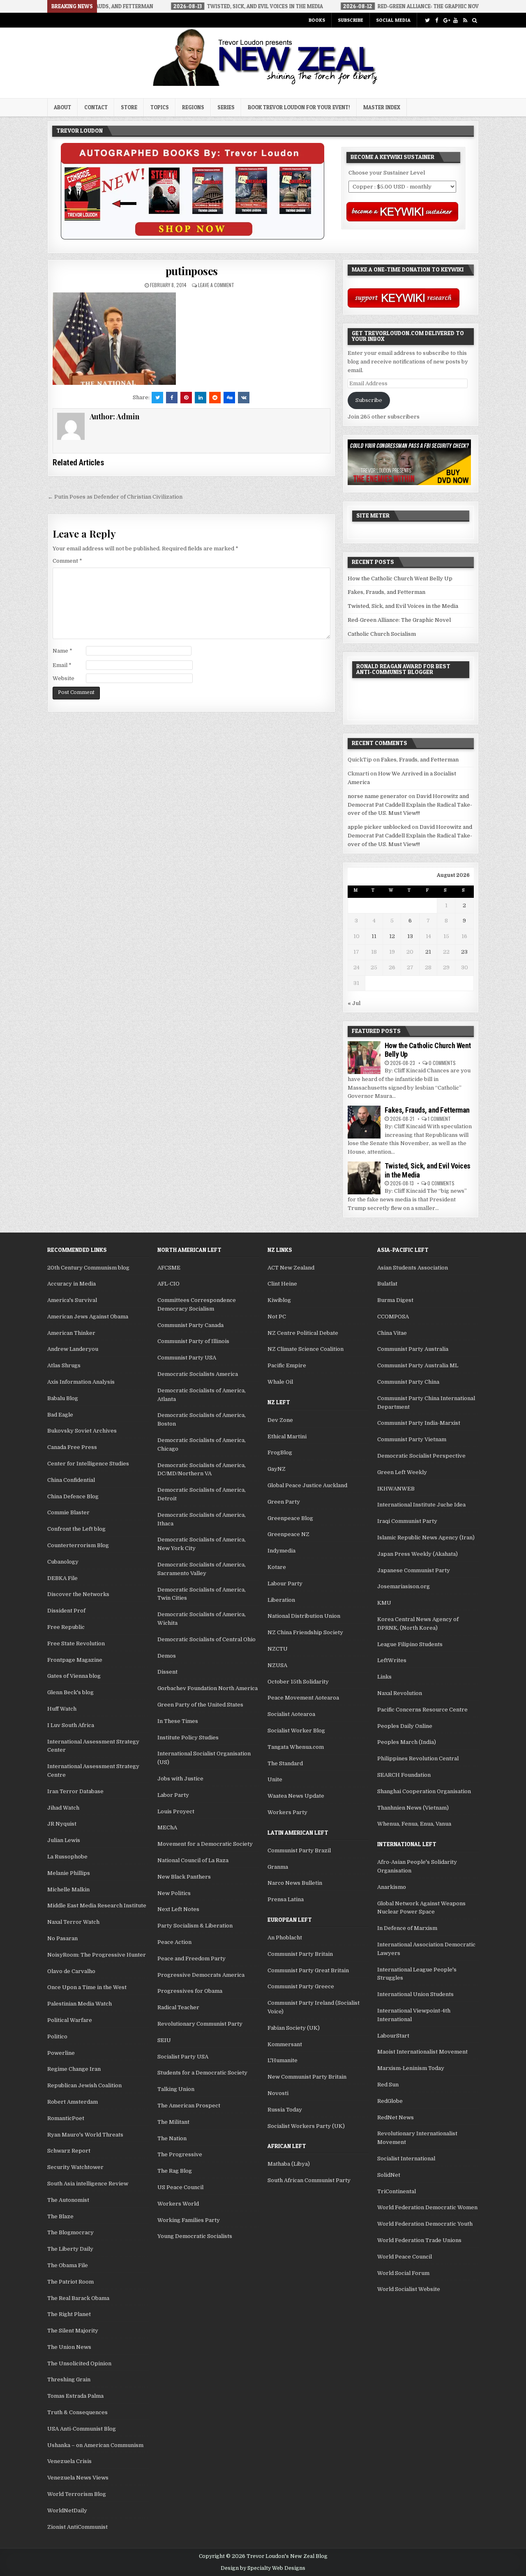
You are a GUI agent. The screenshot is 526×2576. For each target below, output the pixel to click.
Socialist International (406, 2159)
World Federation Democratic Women (427, 2207)
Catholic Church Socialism (382, 634)
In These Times (178, 1721)
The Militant (173, 2122)
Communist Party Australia (413, 1349)
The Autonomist (68, 2200)
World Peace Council (405, 2257)
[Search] (474, 20)
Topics (160, 107)
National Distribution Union (304, 1616)
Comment (67, 561)
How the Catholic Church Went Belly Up (400, 578)
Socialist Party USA (183, 2057)
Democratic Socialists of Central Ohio (206, 1639)
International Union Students (415, 1994)
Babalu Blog (63, 1398)
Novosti (278, 2093)
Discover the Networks (78, 1594)
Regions (193, 107)
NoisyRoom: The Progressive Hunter (97, 1955)
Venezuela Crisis (69, 2461)
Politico (57, 2037)
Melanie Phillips (69, 1873)
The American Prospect (189, 2106)
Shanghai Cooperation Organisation (424, 1791)
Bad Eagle (60, 1415)
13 (410, 936)
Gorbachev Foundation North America (208, 1688)
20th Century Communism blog (88, 1268)
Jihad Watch (63, 1808)
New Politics (174, 1893)
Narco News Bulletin (295, 1883)
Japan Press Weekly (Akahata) (418, 1554)
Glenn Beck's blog (70, 1692)
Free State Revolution (76, 1643)
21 (428, 952)
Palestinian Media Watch (80, 2004)
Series (226, 107)
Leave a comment (216, 285)
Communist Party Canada (190, 1325)
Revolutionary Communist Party (200, 2024)
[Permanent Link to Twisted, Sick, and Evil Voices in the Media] (364, 1178)
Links (384, 1677)
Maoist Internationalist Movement (422, 2052)
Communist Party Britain (300, 1954)
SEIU (164, 2040)
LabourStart (393, 2036)
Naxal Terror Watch (73, 1922)
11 (374, 936)
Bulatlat (387, 1284)
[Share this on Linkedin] (201, 398)
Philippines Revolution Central (418, 1758)
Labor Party (173, 1795)
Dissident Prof (66, 1611)
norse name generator (377, 796)
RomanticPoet (66, 2118)
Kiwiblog (279, 1300)
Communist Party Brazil (299, 1850)
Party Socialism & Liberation (195, 1926)
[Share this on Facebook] (172, 398)
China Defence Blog (73, 1496)
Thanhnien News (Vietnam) (413, 1808)
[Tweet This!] (157, 398)
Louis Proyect (176, 1811)
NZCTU (278, 1649)
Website (63, 678)
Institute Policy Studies (188, 1738)
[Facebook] (437, 20)
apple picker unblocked (379, 827)
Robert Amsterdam (73, 2102)
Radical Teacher (178, 2007)
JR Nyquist (62, 1824)
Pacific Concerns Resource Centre (422, 1710)
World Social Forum (403, 2273)
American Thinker (71, 1333)
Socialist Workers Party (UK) (306, 2126)
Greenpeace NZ (288, 1534)
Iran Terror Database (75, 1791)
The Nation (172, 2138)
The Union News (69, 2347)
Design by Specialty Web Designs (263, 2568)
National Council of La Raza (193, 1860)
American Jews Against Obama (88, 1317)
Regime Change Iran (74, 2069)
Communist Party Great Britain (308, 1970)
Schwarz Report (69, 2151)
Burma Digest (395, 1300)
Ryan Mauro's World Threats (85, 2135)
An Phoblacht (285, 1938)
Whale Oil (280, 1382)
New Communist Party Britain (307, 2077)
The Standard (285, 1763)
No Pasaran (62, 1938)
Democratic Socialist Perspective (421, 1456)
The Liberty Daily (70, 2249)
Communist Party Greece (301, 1986)
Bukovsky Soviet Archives (82, 1431)
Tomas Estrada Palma (75, 2396)
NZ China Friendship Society (305, 1632)
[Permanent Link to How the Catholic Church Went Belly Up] (364, 1058)
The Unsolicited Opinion (79, 2363)
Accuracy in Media (72, 1284)
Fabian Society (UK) (294, 2028)
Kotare (277, 1567)
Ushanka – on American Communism (95, 2445)
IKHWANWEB (396, 1489)
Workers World (178, 2204)
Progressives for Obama (190, 1991)
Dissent (167, 1672)
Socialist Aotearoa (291, 1714)
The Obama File (68, 2265)
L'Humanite (283, 2060)
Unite (275, 1779)
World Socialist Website (409, 2289)
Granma (278, 1867)
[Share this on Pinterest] (186, 398)
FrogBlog (280, 1452)
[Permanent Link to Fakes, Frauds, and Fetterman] (364, 1122)
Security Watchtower (75, 2167)
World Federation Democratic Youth (425, 2224)
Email (62, 665)
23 (464, 952)
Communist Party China (408, 1382)
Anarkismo (392, 1887)
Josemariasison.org (404, 1586)
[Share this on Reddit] (215, 398)
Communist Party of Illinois (193, 1341)
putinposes (192, 271)
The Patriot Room (70, 2282)
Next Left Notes (178, 1909)
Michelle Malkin (68, 1889)
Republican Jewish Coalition (84, 2085)
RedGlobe (390, 2101)
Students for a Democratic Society (202, 2073)
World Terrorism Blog (77, 2494)
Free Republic (66, 1627)
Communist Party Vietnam (412, 1439)
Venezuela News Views (78, 2478)
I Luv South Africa (71, 1725)
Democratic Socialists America (198, 1374)
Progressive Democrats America (201, 1975)
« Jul (354, 1003)
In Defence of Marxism (407, 1928)
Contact (96, 107)
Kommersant (285, 2044)
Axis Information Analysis (81, 1382)
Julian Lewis (64, 1840)
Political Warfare (70, 2020)
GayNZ (277, 1469)
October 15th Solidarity (298, 1682)
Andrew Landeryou (73, 1349)
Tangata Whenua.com (296, 1747)
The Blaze (60, 2216)
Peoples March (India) (407, 1742)
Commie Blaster (68, 1512)
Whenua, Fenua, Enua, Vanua (414, 1824)
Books (317, 20)
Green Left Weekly (402, 1472)
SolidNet (389, 2175)
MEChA (167, 1827)
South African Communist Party (309, 2180)
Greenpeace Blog (290, 1518)
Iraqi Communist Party (407, 1521)
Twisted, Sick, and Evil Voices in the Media (403, 606)
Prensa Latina (286, 1899)
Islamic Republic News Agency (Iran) (426, 1538)
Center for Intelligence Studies (88, 1464)
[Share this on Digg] (229, 398)
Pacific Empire (287, 1365)
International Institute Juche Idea (421, 1505)
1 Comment (439, 1119)
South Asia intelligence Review (88, 2184)
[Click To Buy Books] (193, 238)
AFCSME (169, 1268)
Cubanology (63, 1562)
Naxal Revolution (400, 1693)
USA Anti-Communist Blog (82, 2429)
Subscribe (351, 20)
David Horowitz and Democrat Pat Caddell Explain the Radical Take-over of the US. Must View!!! (410, 805)
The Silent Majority (73, 2331)
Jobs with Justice (180, 1779)
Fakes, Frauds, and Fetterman (386, 592)
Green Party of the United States (200, 1705)
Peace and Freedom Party (191, 1958)
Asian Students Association (413, 1268)
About (62, 107)
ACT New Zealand (291, 1268)
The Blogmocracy (70, 2232)
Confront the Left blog (76, 1529)
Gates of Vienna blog (74, 1676)
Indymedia (281, 1551)
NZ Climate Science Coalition (306, 1349)
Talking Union (176, 2089)
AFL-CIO (168, 1284)
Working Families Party (189, 2220)
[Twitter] (427, 20)
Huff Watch (62, 1709)
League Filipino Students (410, 1644)
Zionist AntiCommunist (77, 2527)
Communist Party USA (187, 1358)
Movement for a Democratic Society (205, 1844)
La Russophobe (67, 1857)
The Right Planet (69, 2314)
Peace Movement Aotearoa (303, 1698)
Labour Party (285, 1584)
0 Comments (442, 1063)
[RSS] (465, 20)
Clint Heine (282, 1284)
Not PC (277, 1317)
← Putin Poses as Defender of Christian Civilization (115, 497)
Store (129, 107)
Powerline (61, 2053)
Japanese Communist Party (414, 1570)
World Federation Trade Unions (419, 2240)
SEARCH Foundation (404, 1775)
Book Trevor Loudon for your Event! (299, 107)
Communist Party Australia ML (418, 1365)
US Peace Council (180, 2187)
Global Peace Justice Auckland (307, 1485)
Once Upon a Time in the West (87, 1987)
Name (62, 651)
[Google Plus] (446, 20)
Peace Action (174, 1942)
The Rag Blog (175, 2171)
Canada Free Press (72, 1447)
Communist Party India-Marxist (419, 1423)
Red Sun (388, 2085)
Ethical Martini (287, 1436)
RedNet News (396, 2117)
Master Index (382, 107)
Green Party (284, 1502)
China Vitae (392, 1333)
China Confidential (71, 1480)
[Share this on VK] (244, 398)
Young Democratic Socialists (195, 2236)
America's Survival (72, 1300)
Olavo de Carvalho (71, 1971)
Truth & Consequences (77, 2412)
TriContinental (397, 2191)
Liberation (281, 1600)
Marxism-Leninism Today (411, 2068)
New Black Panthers (184, 1877)
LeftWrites (392, 1660)
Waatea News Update (296, 1796)
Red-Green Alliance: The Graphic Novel (399, 620)
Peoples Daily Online (405, 1726)
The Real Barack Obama (78, 2298)
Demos (167, 1656)
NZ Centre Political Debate (303, 1333)
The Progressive (180, 2154)
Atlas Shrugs (64, 1365)
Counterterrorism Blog (78, 1545)
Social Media (393, 20)
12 (392, 936)
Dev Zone (280, 1420)
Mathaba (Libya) (289, 2164)
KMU (384, 1603)
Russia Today (285, 2110)
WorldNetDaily (67, 2510)
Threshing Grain (69, 2379)
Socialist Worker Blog (296, 1731)
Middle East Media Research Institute (97, 1906)
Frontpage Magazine (75, 1660)
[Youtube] (456, 20)
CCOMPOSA (393, 1317)
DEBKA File (62, 1578)
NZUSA (277, 1665)
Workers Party (287, 1812)
